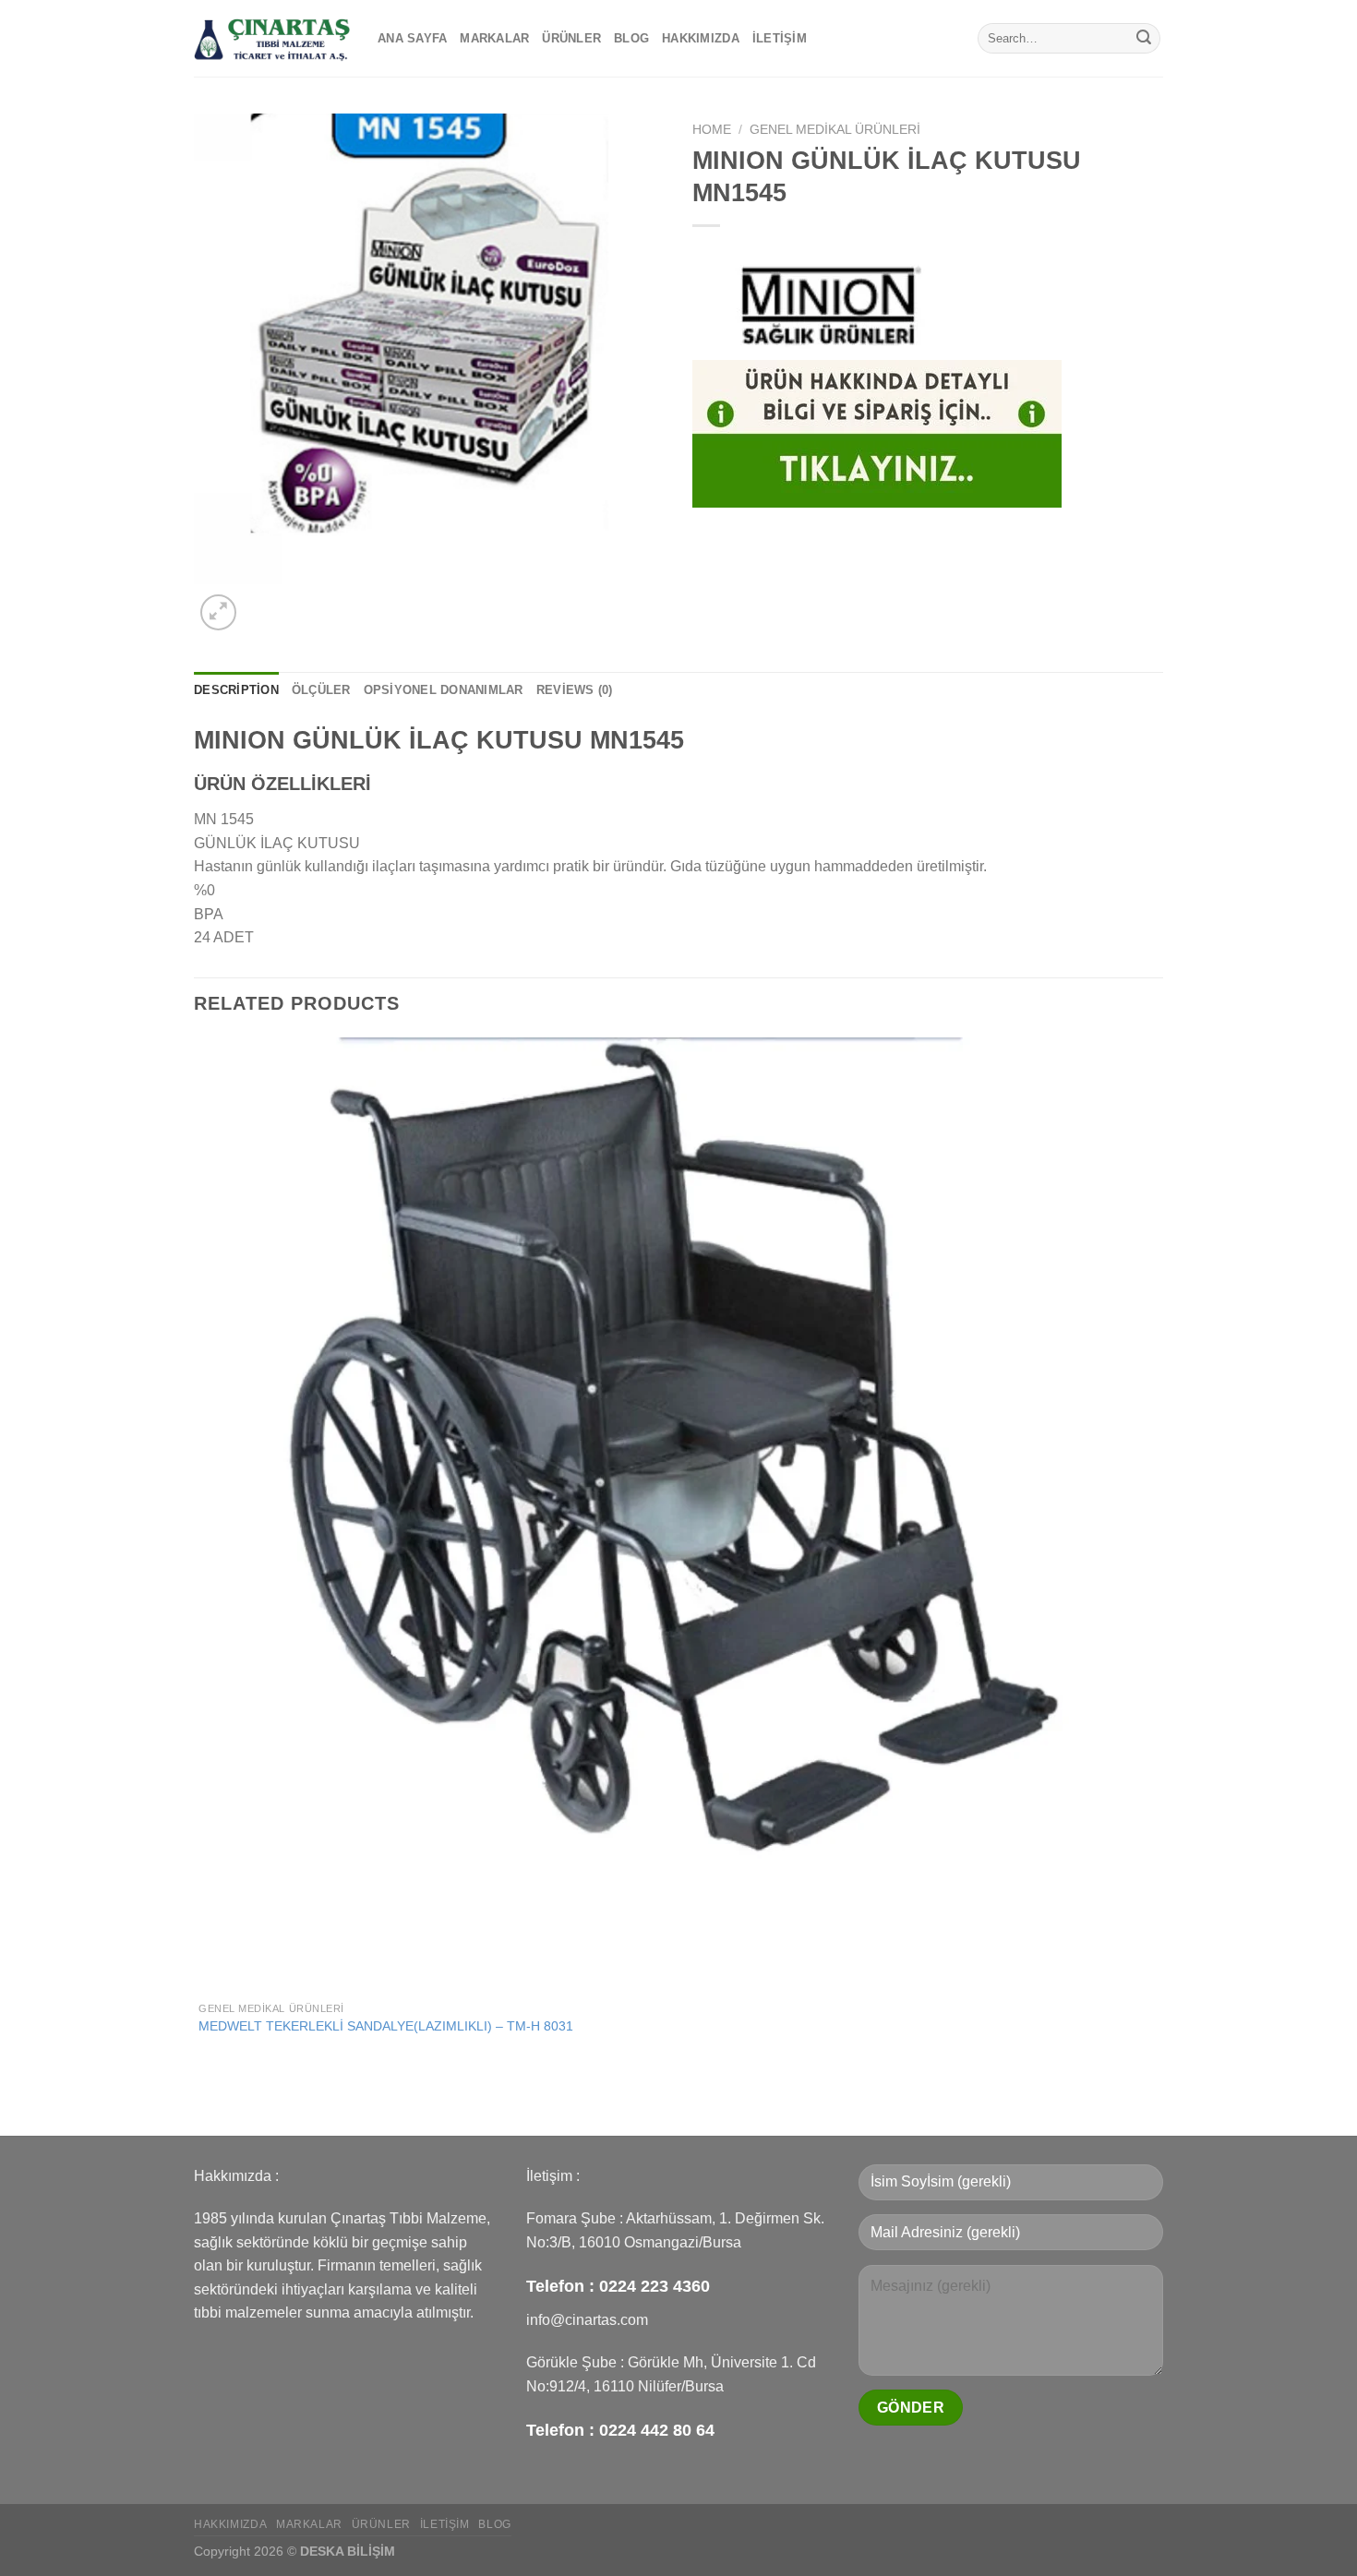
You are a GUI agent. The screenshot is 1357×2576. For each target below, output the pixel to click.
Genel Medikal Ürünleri (835, 130)
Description (236, 690)
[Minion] (831, 303)
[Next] (263, 602)
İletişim (780, 38)
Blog (631, 38)
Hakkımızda (701, 38)
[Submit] (1144, 39)
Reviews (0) (575, 690)
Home (712, 130)
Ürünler (571, 38)
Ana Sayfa (412, 38)
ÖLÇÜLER (321, 690)
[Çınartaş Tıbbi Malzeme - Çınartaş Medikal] (272, 38)
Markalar (494, 38)
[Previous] (203, 2103)
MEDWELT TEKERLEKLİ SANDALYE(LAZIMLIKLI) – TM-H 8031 (386, 2026)
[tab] (236, 690)
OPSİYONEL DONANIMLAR (444, 690)
